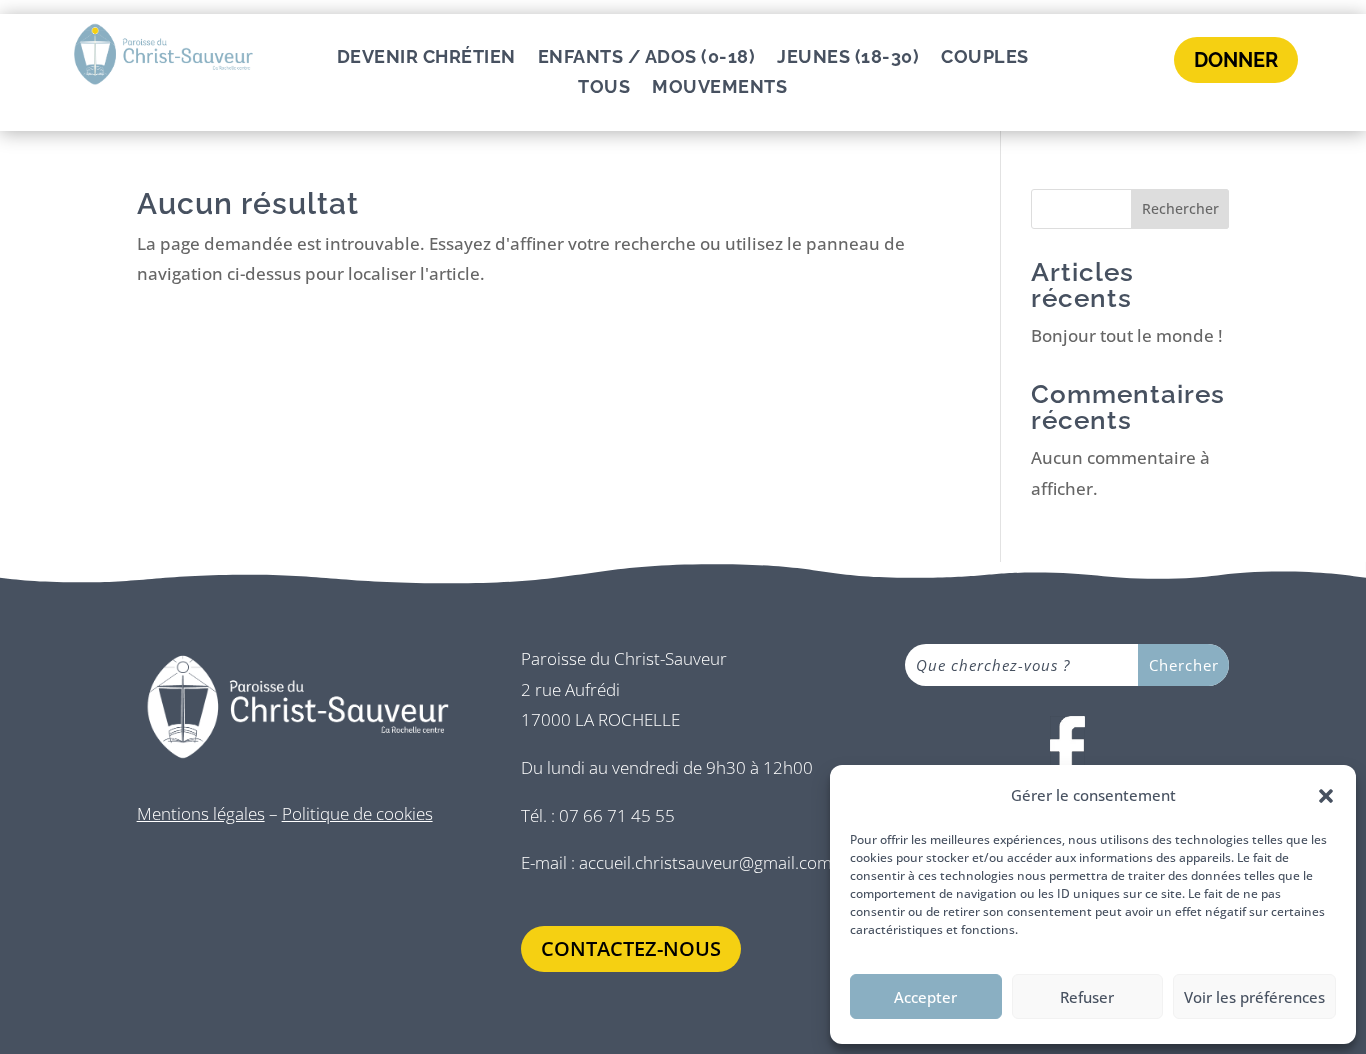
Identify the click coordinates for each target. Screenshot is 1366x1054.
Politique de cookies (357, 813)
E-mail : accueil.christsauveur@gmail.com (676, 862)
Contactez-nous (631, 948)
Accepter (925, 997)
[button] (1326, 796)
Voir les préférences (1254, 997)
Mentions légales (201, 813)
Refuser (1087, 997)
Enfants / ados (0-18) (647, 58)
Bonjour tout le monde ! (1127, 335)
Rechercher (1180, 208)
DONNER (1236, 60)
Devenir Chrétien (426, 58)
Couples (985, 58)
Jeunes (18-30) (848, 58)
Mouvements (719, 88)
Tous (604, 88)
